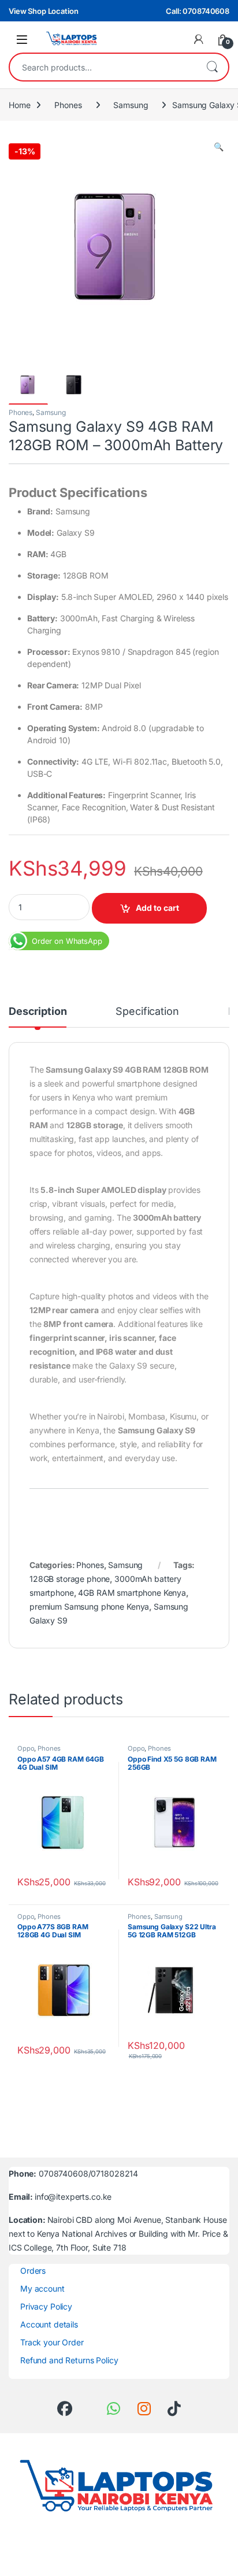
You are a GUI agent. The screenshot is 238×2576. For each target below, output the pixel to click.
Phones (68, 105)
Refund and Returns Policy (69, 2360)
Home (19, 105)
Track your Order (52, 2342)
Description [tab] (38, 1012)
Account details (49, 2324)
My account (42, 2288)
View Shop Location (43, 11)
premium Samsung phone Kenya (89, 1606)
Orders (33, 2271)
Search (212, 67)
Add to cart (157, 908)
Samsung (131, 105)
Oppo (26, 1748)
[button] (219, 147)
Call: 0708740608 (198, 11)
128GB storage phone (70, 1579)
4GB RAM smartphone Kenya (132, 1593)
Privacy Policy (46, 2306)
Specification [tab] (147, 1012)
